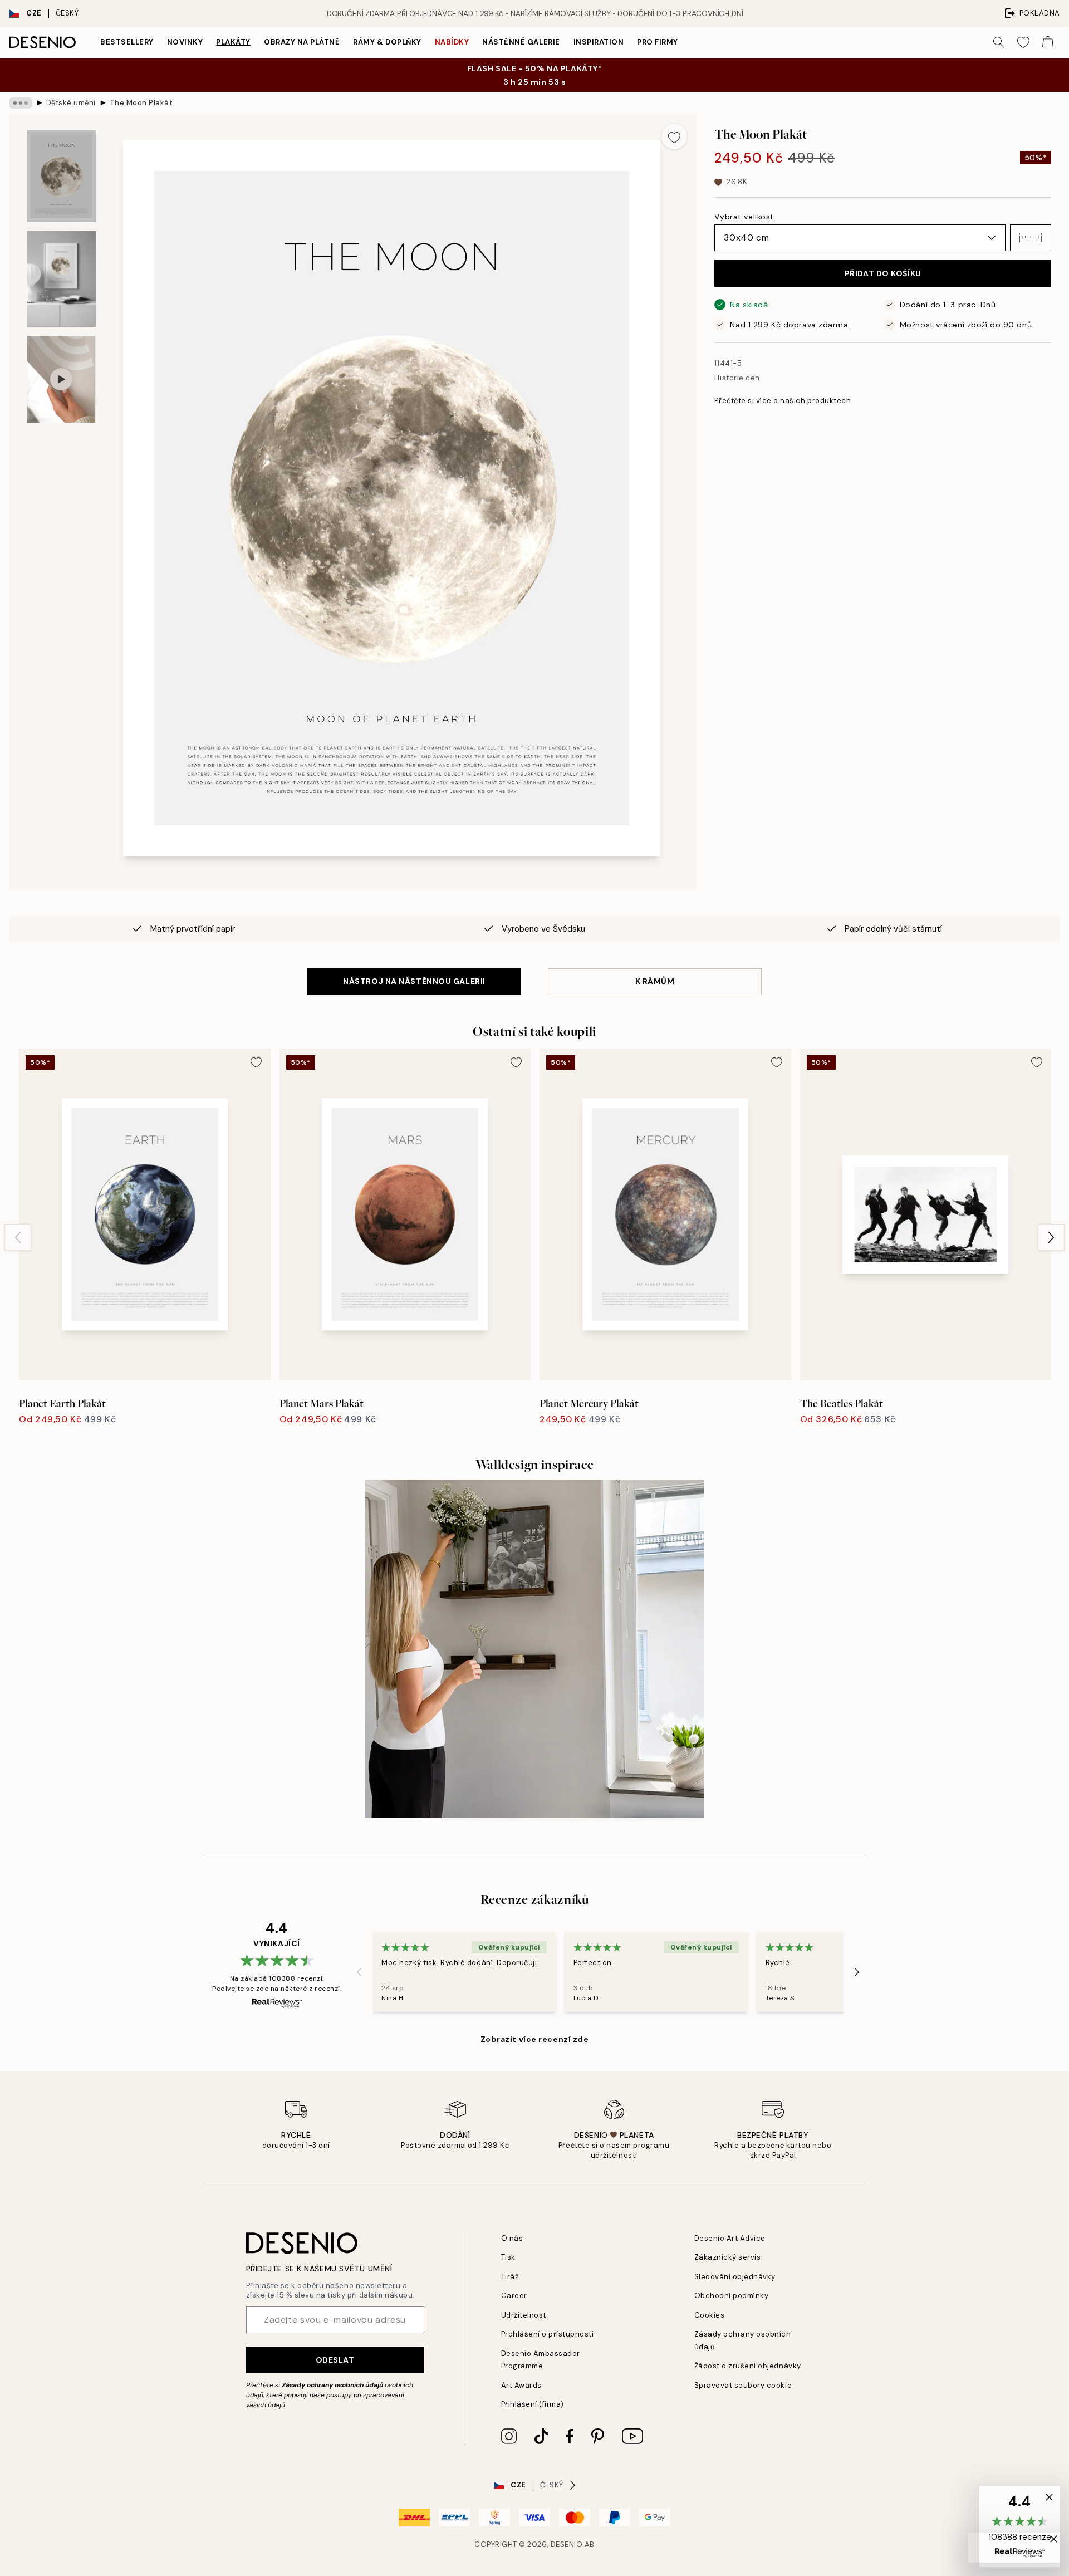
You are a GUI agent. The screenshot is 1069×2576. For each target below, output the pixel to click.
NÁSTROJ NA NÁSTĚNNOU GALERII (414, 981)
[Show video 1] (61, 379)
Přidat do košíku (883, 273)
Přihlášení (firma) (533, 2404)
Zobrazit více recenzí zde (535, 2039)
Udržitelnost (524, 2315)
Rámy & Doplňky (387, 42)
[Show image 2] (61, 279)
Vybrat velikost (744, 217)
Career (514, 2296)
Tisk (508, 2257)
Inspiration (599, 42)
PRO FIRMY (658, 42)
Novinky (185, 42)
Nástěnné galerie (521, 42)
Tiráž (510, 2277)
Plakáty (233, 42)
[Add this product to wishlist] (674, 136)
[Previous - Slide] (18, 1237)
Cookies (710, 2315)
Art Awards (521, 2385)
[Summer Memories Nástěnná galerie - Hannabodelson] (534, 1649)
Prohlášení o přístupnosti (548, 2334)
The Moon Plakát (141, 103)
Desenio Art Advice (730, 2238)
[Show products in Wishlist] (1023, 42)
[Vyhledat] (999, 42)
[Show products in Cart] (1048, 42)
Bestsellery (127, 42)
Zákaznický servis (728, 2257)
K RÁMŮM (655, 981)
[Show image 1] (61, 176)
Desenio (567, 2545)
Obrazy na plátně (302, 42)
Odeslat (335, 2360)
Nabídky (452, 42)
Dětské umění (71, 103)
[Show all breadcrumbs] (21, 103)
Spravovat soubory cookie (743, 2385)
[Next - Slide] (1051, 1237)
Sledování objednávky (735, 2277)
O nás (512, 2238)
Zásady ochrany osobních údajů (332, 2385)
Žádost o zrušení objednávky (748, 2366)
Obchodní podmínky (732, 2296)
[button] (1031, 238)
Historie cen (737, 378)
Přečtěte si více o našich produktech (783, 401)
